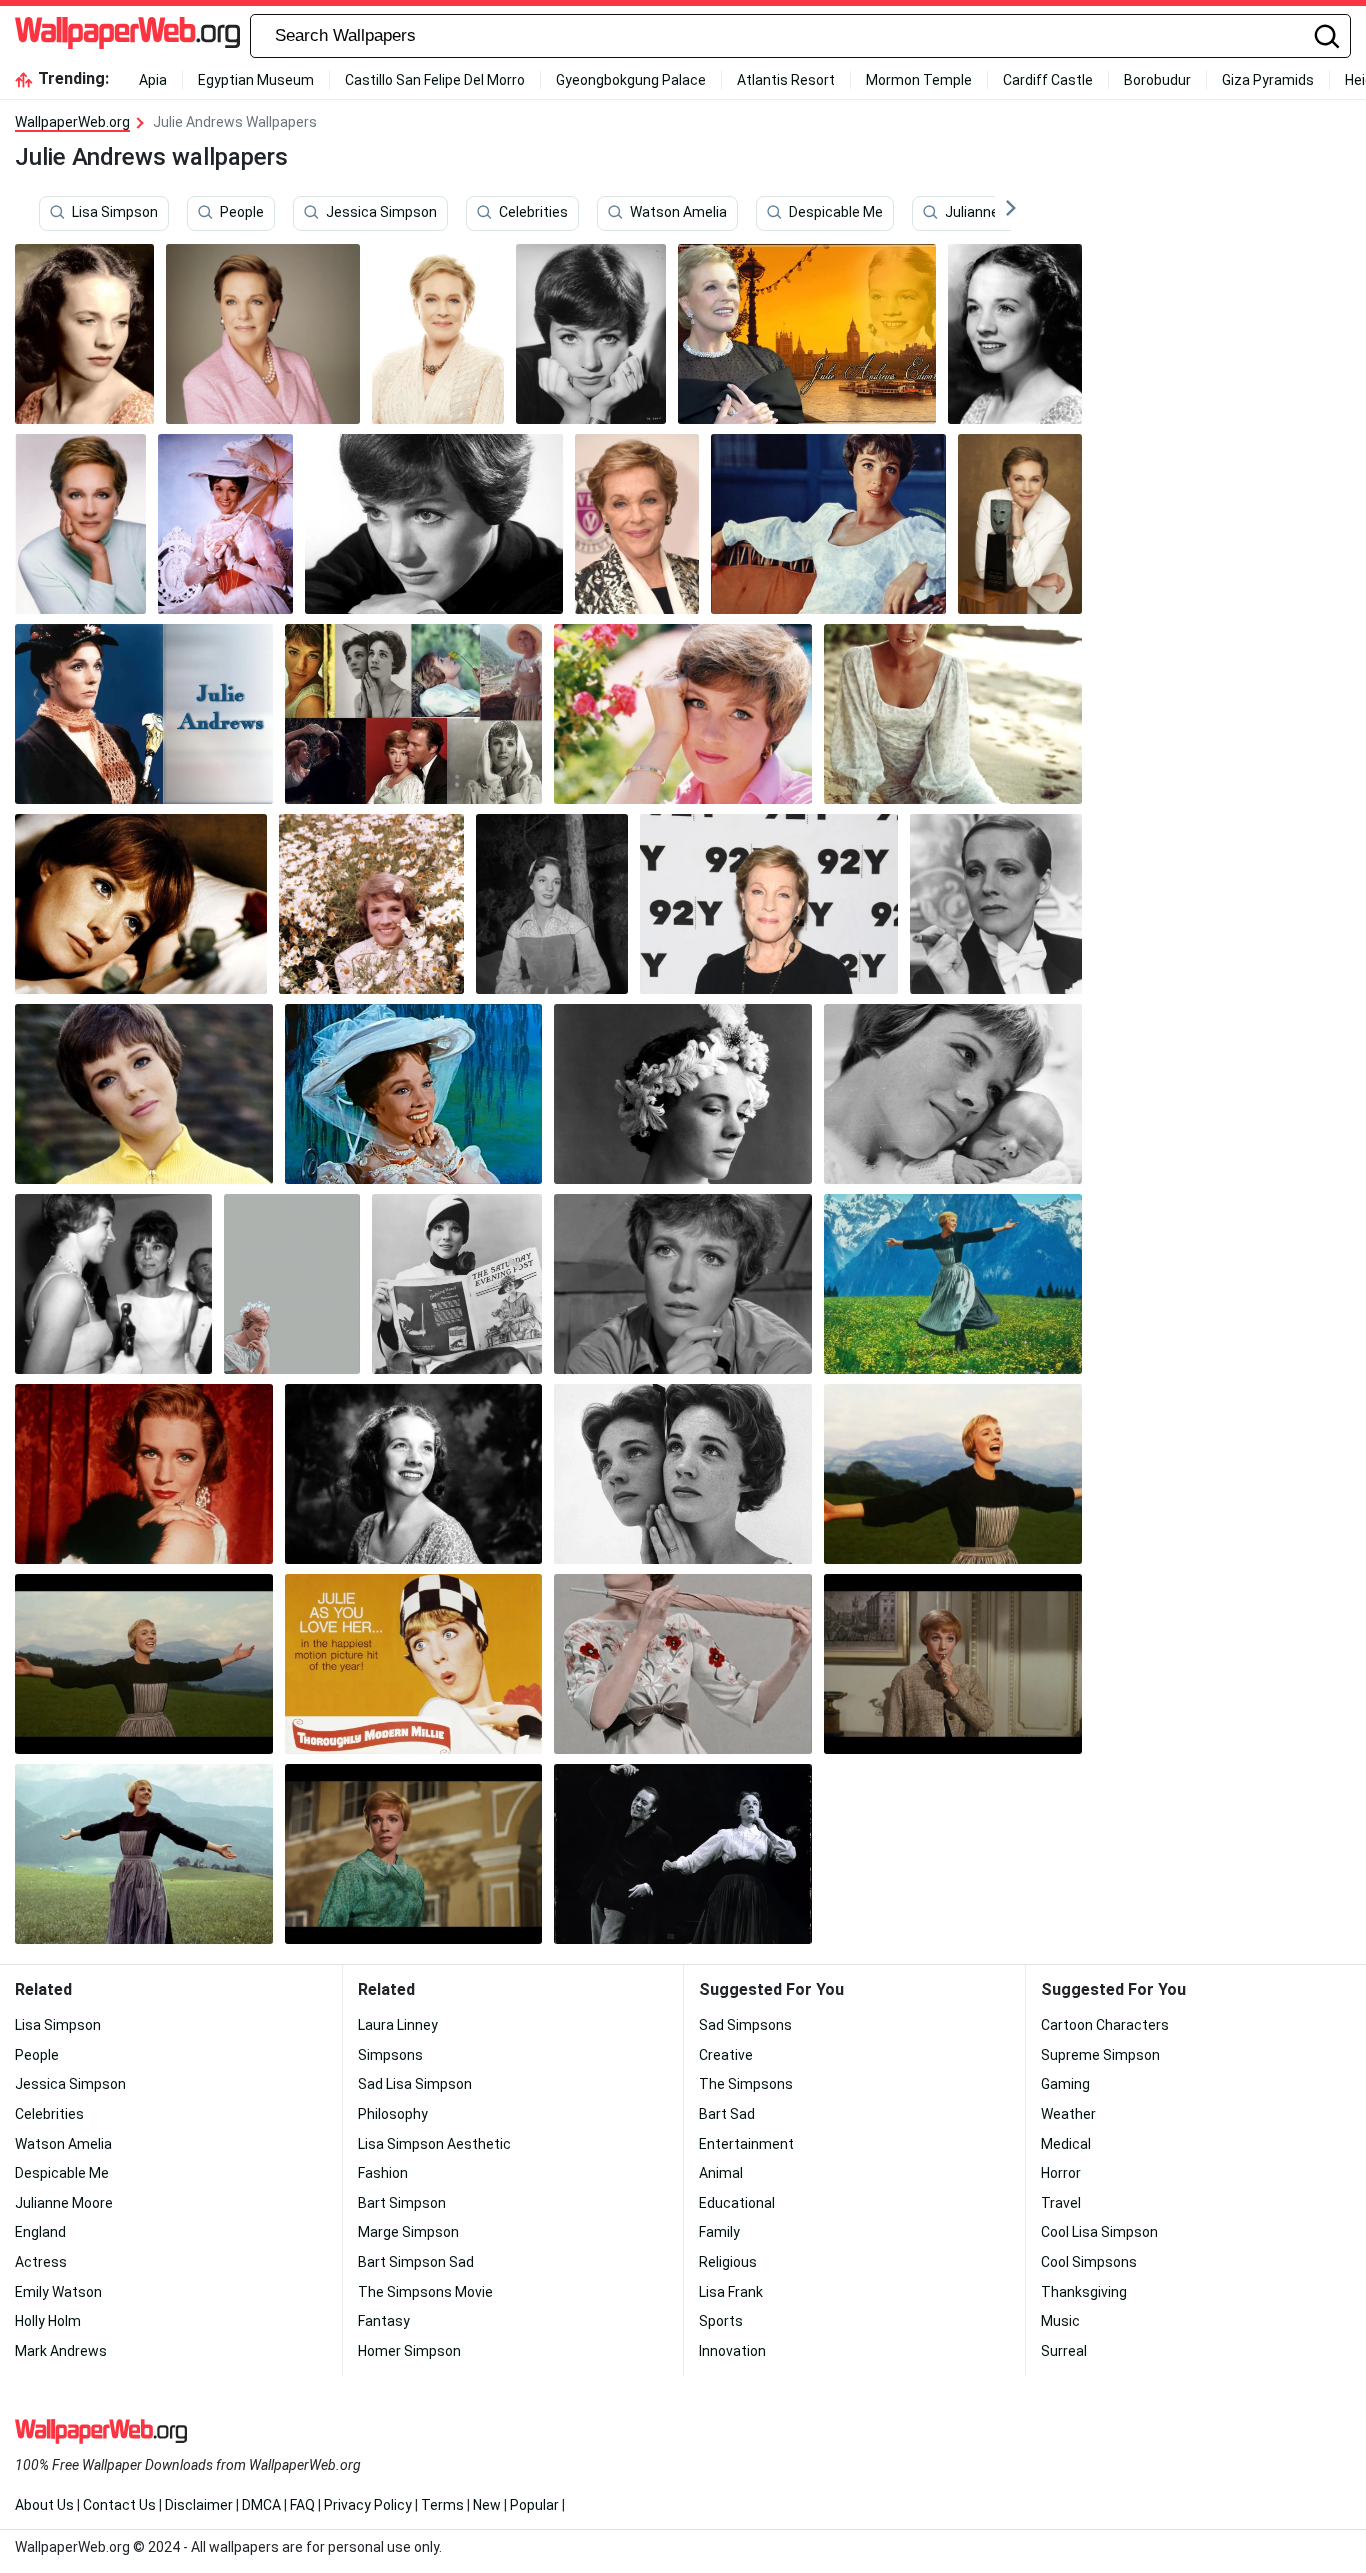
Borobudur (1157, 80)
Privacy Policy (368, 2505)
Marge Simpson (408, 2232)
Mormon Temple (919, 80)
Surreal (1064, 2351)
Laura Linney (398, 2025)
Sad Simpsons (745, 2025)
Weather (1068, 2114)
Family (719, 2232)
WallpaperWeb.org (72, 122)
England (40, 2232)
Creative (726, 2055)
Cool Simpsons (1089, 2262)
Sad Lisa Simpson (415, 2084)
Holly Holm (48, 2321)
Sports (721, 2321)
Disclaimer (199, 2505)
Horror (1061, 2173)
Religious (728, 2262)
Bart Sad (727, 2114)
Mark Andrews (61, 2351)
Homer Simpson (409, 2351)
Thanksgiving (1084, 2292)
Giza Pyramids (1268, 80)
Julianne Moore (994, 213)
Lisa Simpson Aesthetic (434, 2144)
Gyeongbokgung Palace (631, 80)
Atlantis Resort (786, 80)
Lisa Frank (731, 2292)
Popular (534, 2505)
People (242, 213)
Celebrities (533, 213)
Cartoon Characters (1105, 2025)
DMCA (261, 2505)
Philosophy (393, 2114)
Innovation (732, 2351)
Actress (41, 2262)
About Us (44, 2505)
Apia (153, 80)
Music (1060, 2321)
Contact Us (119, 2505)
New (487, 2505)
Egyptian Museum (256, 80)
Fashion (383, 2173)
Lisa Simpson (115, 213)
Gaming (1065, 2084)
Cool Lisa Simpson (1099, 2232)
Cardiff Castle (1048, 80)
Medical (1066, 2144)
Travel (1061, 2203)
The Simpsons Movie (425, 2292)
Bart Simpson (402, 2203)
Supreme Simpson (1100, 2055)
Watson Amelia (678, 213)
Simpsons (390, 2055)
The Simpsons (746, 2084)
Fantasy (384, 2321)
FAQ (302, 2505)
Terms (442, 2505)
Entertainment (746, 2144)
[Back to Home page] (127, 36)
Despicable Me (836, 213)
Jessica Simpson (381, 213)
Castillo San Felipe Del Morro (435, 80)
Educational (737, 2203)
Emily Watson (58, 2292)
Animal (721, 2173)
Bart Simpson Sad (416, 2262)
